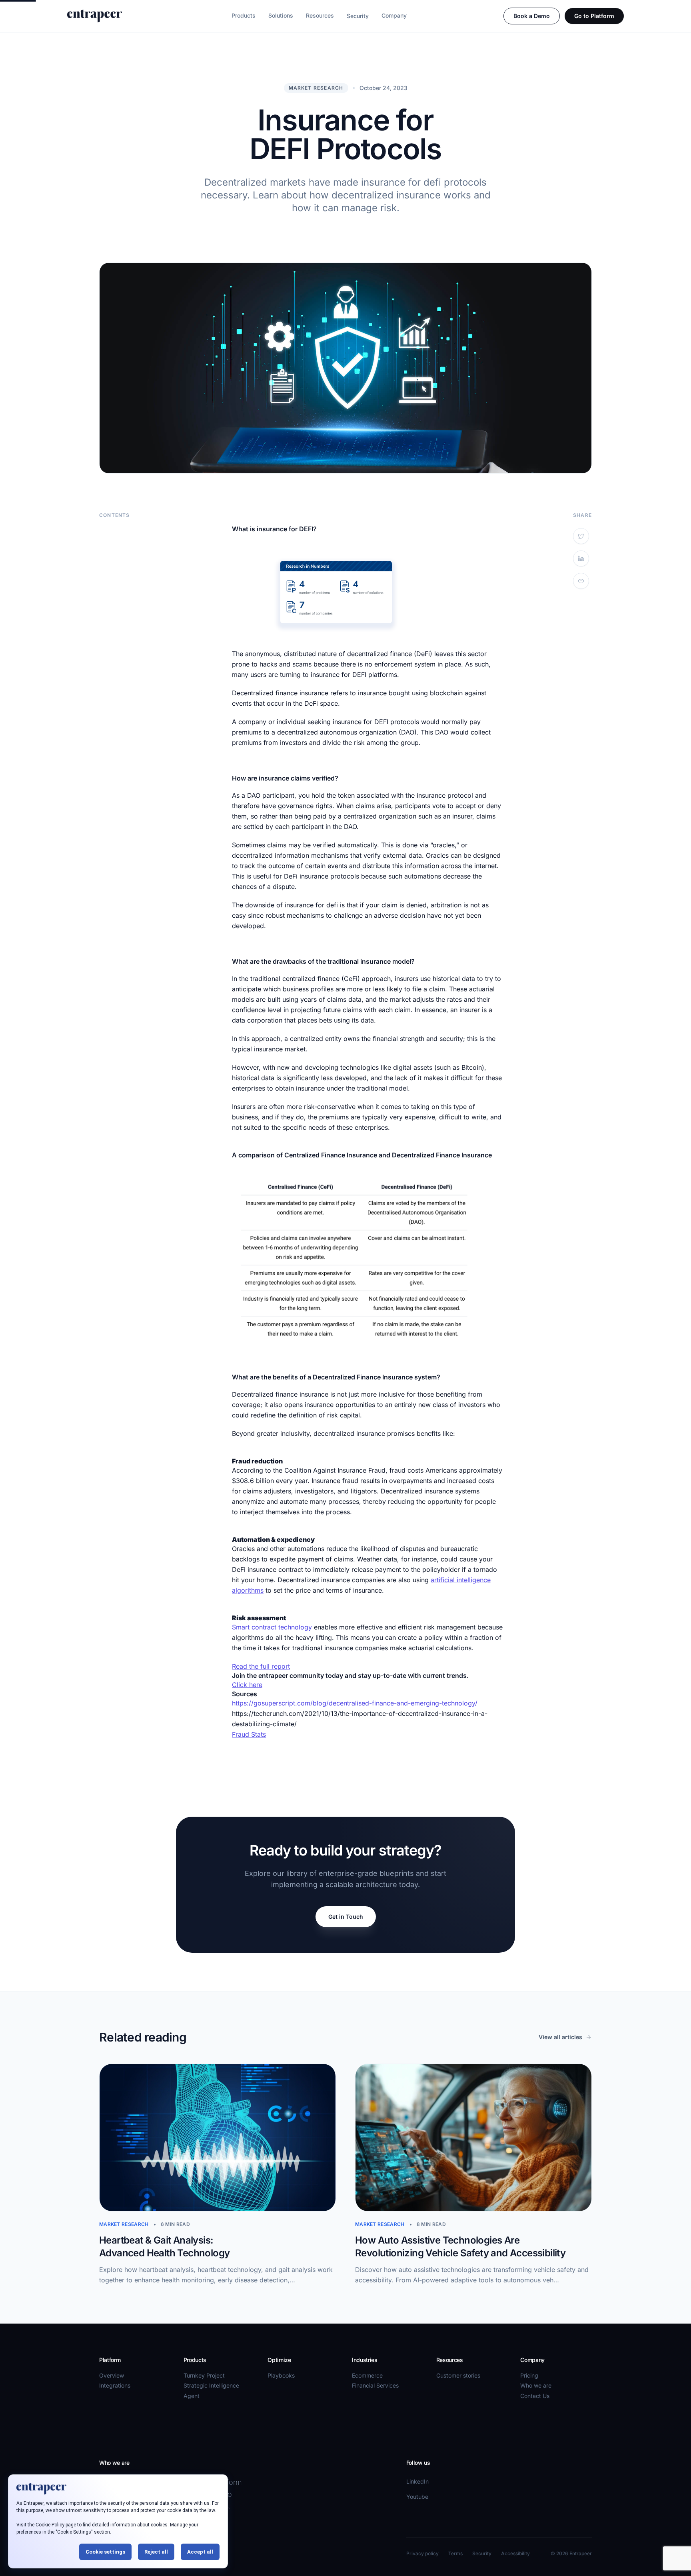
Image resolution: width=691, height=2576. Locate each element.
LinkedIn (417, 2481)
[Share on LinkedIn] (581, 558)
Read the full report (261, 1666)
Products (244, 15)
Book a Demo (532, 16)
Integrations (115, 2385)
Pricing (529, 2375)
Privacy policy (422, 2553)
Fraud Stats (249, 1734)
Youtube (417, 2497)
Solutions (281, 15)
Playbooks (281, 2375)
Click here (247, 1685)
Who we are (536, 2385)
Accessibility (515, 2553)
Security (358, 16)
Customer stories (458, 2375)
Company (394, 15)
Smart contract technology (272, 1627)
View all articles (560, 2037)
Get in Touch (346, 1916)
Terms (455, 2553)
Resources (320, 15)
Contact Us (535, 2396)
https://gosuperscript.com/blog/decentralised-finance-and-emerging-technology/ (355, 1703)
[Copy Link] (581, 581)
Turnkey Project (204, 2375)
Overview (112, 2375)
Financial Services (375, 2385)
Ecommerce (367, 2375)
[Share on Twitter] (581, 536)
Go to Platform (594, 16)
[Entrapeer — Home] (95, 16)
